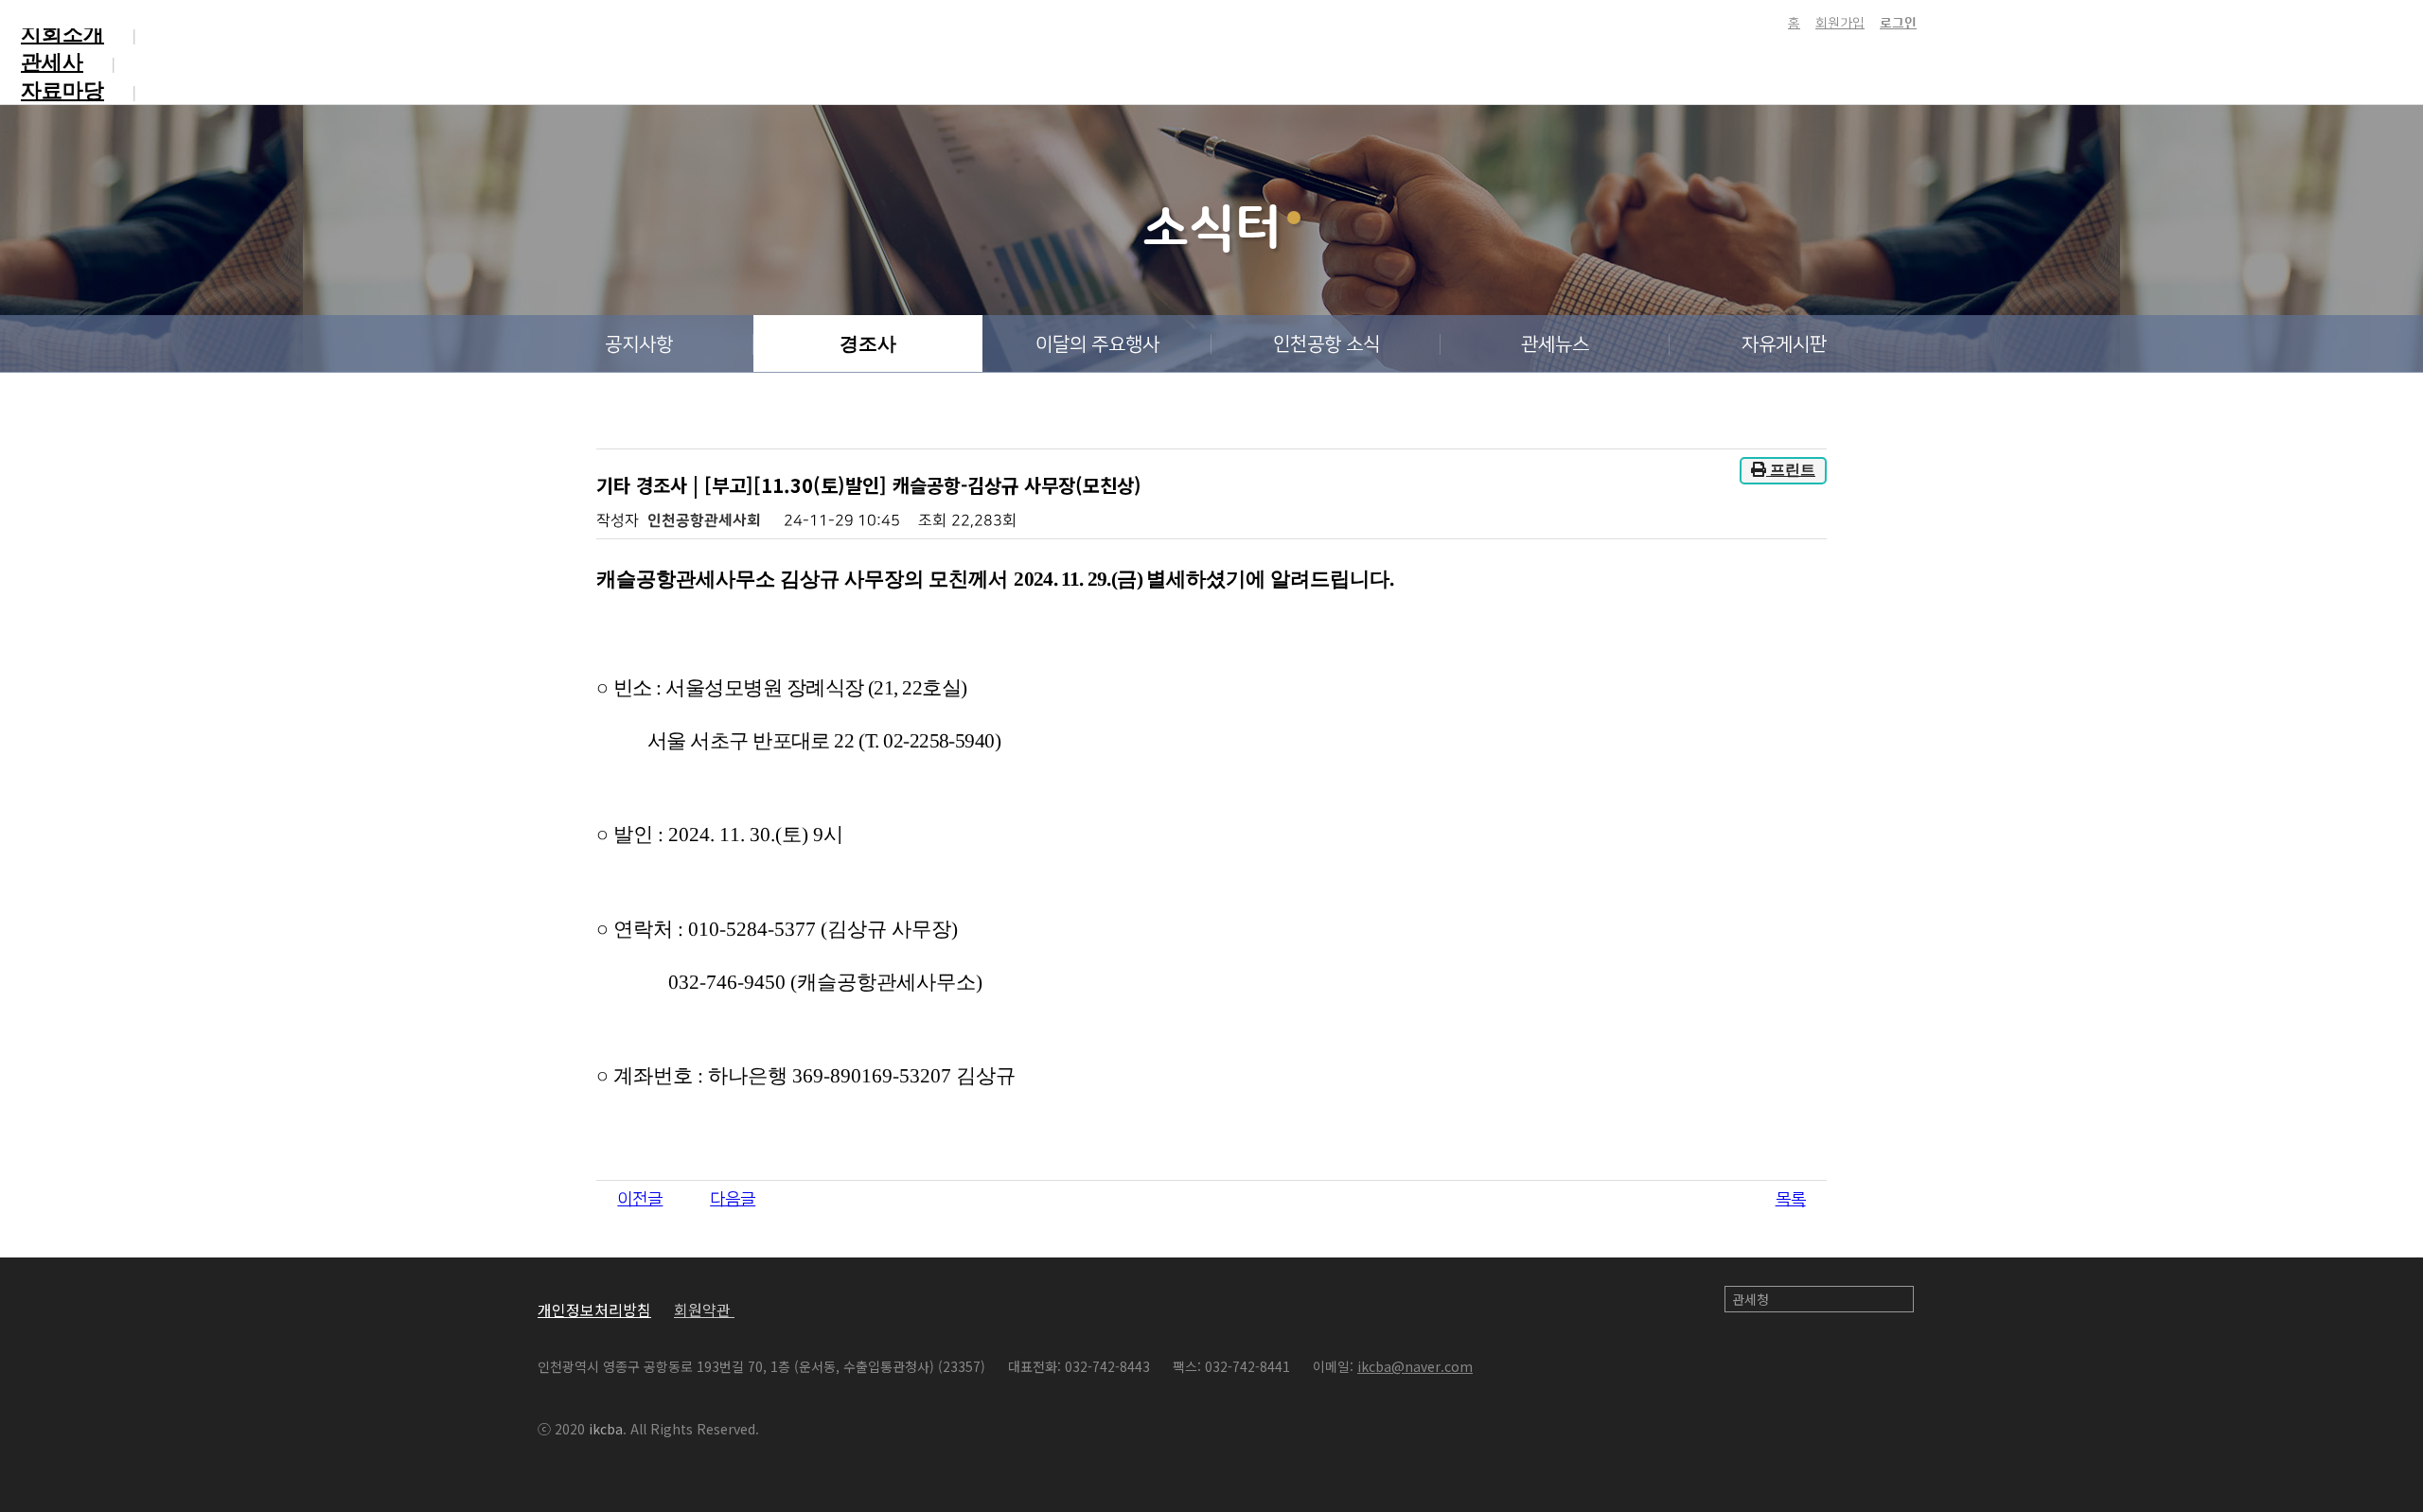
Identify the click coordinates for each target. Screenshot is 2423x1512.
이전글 (640, 1200)
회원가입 (1840, 24)
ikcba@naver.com (1415, 1366)
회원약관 (704, 1310)
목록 (1791, 1200)
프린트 (1791, 470)
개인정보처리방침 (594, 1310)
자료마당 (62, 90)
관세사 (52, 62)
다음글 (733, 1200)
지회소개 (62, 34)
